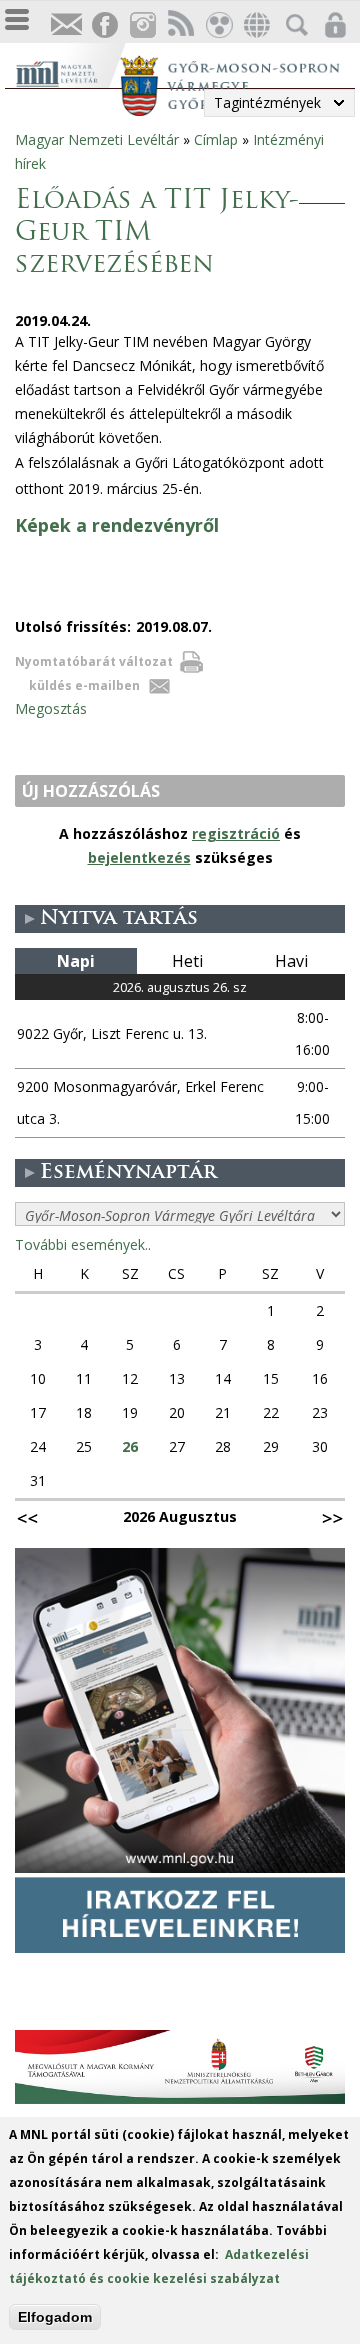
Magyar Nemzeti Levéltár (97, 139)
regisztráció (236, 833)
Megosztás (51, 708)
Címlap (216, 139)
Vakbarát (218, 25)
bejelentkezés (139, 857)
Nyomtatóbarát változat (94, 661)
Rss (180, 25)
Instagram (142, 25)
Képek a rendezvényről (117, 525)
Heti (187, 961)
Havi (291, 961)
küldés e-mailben (84, 685)
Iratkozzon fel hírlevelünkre (66, 25)
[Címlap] (67, 71)
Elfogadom (55, 2317)
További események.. (83, 1244)
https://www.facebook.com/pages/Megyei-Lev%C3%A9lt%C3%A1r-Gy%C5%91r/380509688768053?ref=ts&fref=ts (104, 25)
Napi (76, 961)
